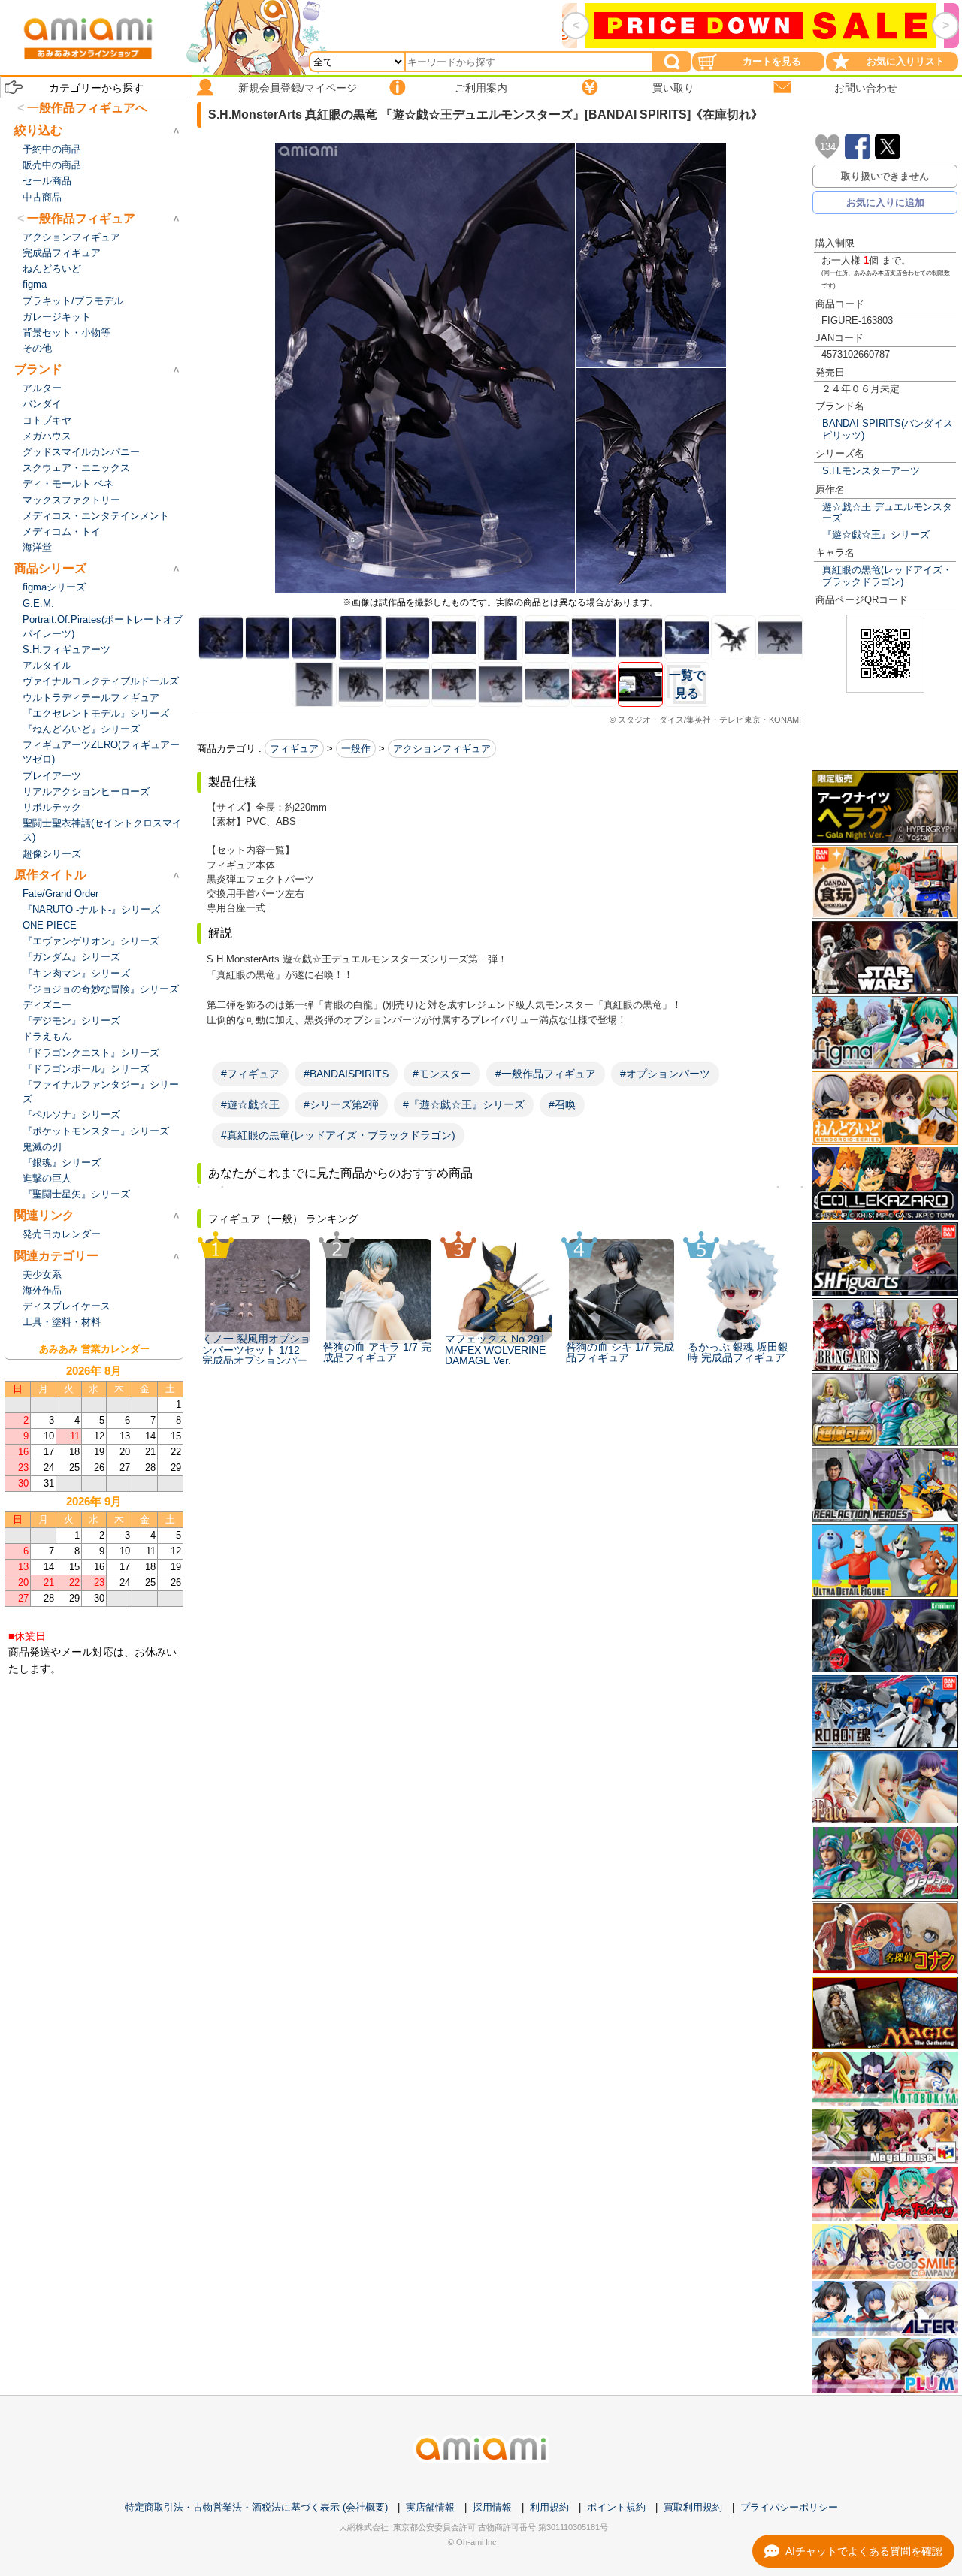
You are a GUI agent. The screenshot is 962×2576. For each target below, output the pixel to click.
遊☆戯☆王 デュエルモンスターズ (887, 512)
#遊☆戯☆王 (250, 1104)
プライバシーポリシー (789, 2507)
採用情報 (492, 2507)
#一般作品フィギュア (546, 1074)
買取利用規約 (693, 2507)
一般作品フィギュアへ (87, 108)
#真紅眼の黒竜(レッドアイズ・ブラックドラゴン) (338, 1135)
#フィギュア (250, 1074)
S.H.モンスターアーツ (871, 471)
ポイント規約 (616, 2507)
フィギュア (294, 749)
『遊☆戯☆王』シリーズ (876, 535)
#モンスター (442, 1074)
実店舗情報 (430, 2507)
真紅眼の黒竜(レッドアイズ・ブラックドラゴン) (887, 575)
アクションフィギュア (442, 749)
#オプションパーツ (665, 1074)
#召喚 (562, 1104)
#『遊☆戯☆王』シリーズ (464, 1104)
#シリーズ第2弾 (341, 1104)
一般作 (356, 749)
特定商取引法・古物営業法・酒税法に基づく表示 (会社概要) (256, 2507)
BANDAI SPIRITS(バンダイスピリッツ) (888, 429)
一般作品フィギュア (81, 218)
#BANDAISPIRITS (346, 1074)
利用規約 (549, 2507)
